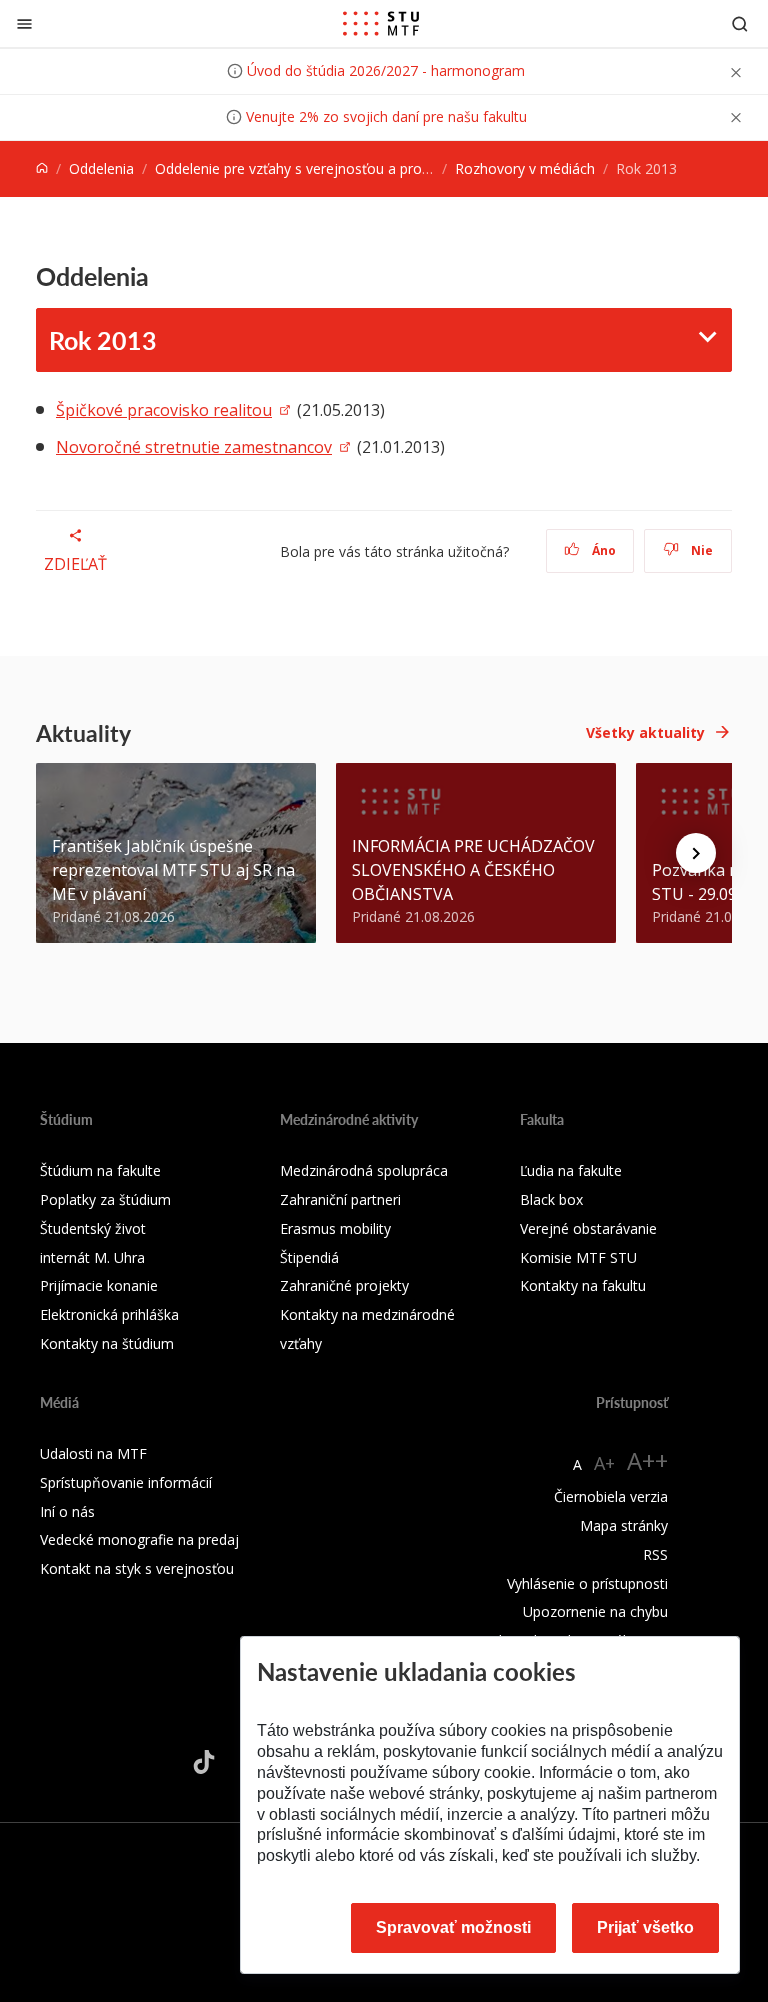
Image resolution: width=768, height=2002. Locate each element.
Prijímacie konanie (99, 1285)
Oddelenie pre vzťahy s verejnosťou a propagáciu (313, 168)
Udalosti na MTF (93, 1453)
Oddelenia (101, 168)
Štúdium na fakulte (100, 1170)
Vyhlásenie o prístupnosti (587, 1583)
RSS (655, 1554)
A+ (604, 1463)
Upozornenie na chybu (595, 1611)
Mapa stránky (624, 1525)
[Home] (42, 168)
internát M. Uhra (92, 1257)
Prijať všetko (645, 1927)
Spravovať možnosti (453, 1927)
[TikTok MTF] (204, 1762)
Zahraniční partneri (340, 1199)
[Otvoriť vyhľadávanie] (740, 23)
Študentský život (93, 1228)
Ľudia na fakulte (571, 1170)
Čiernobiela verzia (611, 1496)
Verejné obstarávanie (588, 1228)
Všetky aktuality (645, 732)
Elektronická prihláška (109, 1314)
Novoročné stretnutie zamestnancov (194, 447)
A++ (647, 1460)
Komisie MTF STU (578, 1257)
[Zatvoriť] (24, 23)
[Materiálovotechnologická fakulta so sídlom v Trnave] (381, 24)
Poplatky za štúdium (105, 1199)
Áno (602, 550)
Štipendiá (309, 1257)
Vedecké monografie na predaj (139, 1539)
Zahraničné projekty (344, 1285)
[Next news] (696, 853)
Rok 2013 (103, 340)
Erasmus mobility (335, 1228)
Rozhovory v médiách (525, 168)
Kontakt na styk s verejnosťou (137, 1568)
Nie (700, 550)
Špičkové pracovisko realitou (164, 410)
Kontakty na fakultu (583, 1285)
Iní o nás (67, 1511)
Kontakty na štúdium (107, 1343)
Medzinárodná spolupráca (364, 1170)
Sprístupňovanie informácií (126, 1482)
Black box (551, 1199)
